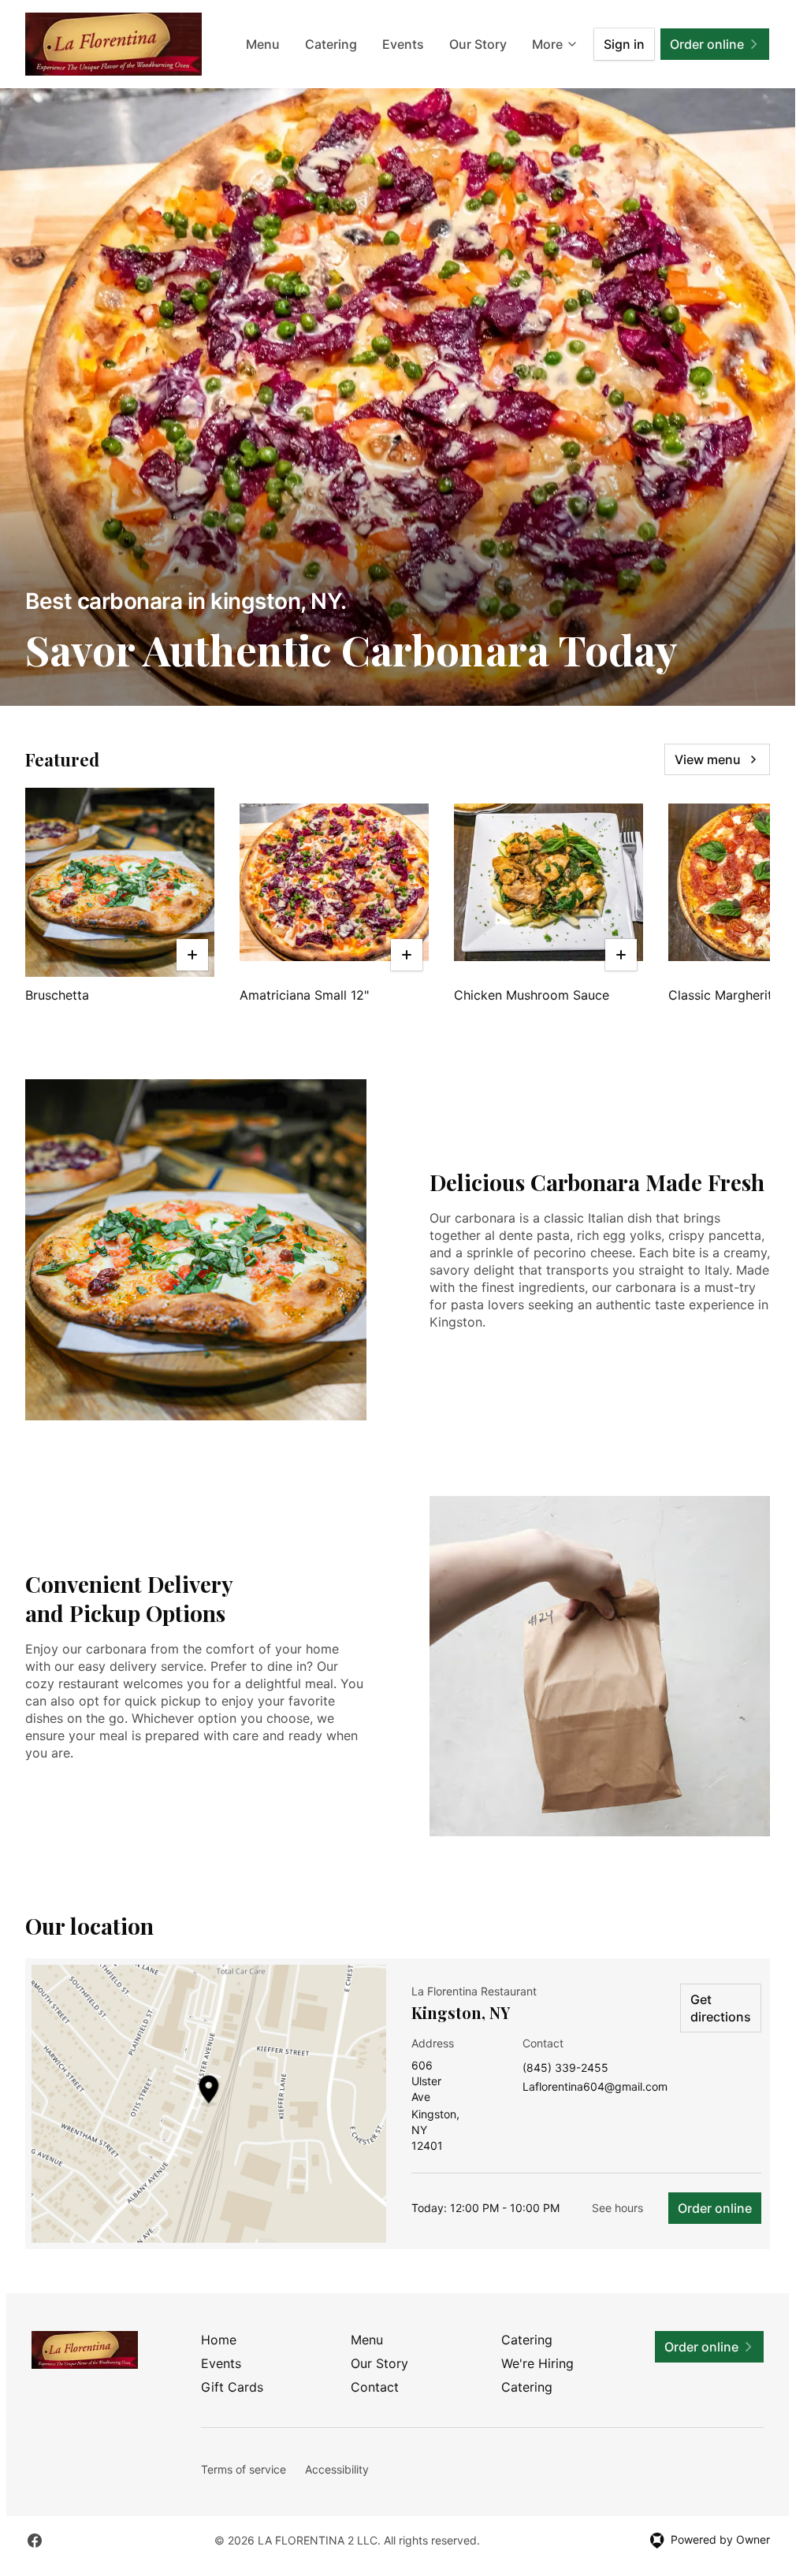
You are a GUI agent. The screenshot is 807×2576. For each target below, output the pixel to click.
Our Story (478, 44)
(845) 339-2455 (565, 2068)
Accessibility (337, 2469)
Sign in (624, 44)
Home (219, 2340)
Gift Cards (232, 2387)
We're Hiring (537, 2363)
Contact (375, 2387)
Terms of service (244, 2469)
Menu (263, 44)
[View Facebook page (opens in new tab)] (35, 2541)
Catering (331, 44)
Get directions (721, 2008)
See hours (617, 2208)
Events (403, 44)
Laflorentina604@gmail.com (595, 2087)
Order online (715, 2208)
